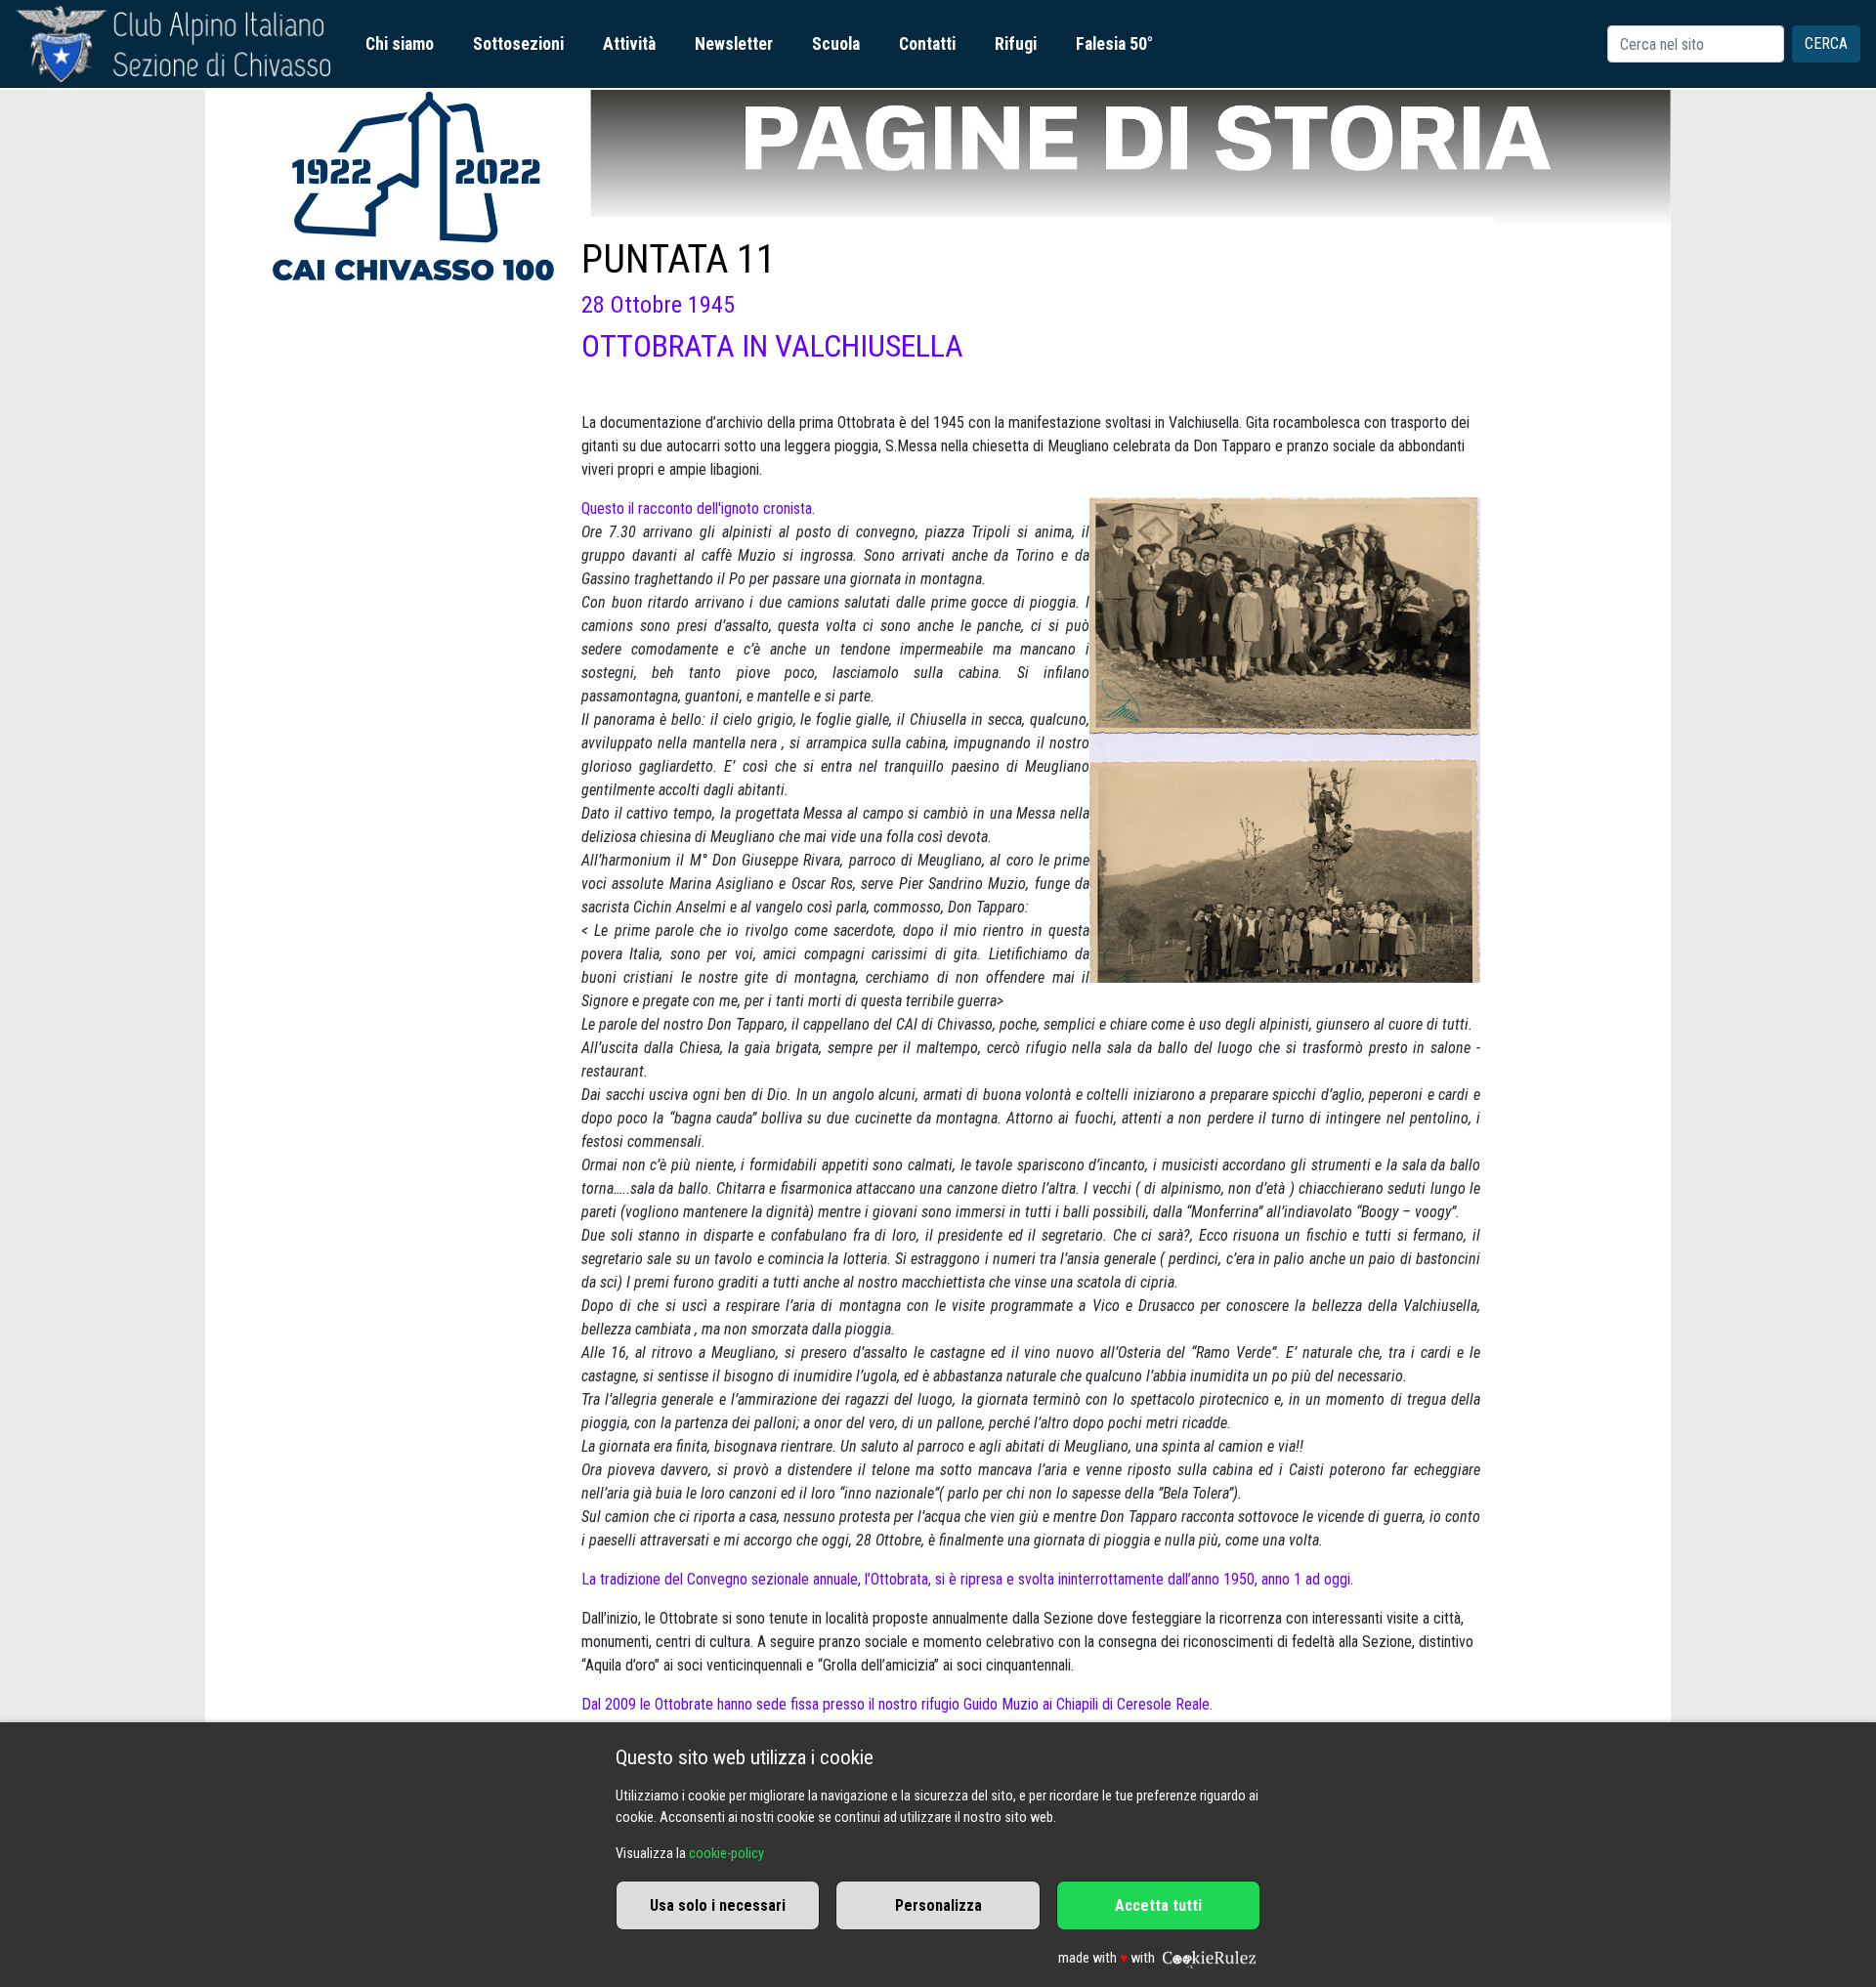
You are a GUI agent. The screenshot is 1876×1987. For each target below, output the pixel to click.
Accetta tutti (1158, 1905)
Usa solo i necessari (718, 1905)
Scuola (836, 44)
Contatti (927, 44)
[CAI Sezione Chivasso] (173, 44)
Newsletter (734, 44)
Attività (629, 44)
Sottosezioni (518, 44)
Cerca (1826, 43)
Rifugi (1016, 44)
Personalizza (938, 1905)
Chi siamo (400, 44)
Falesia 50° (1114, 44)
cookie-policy (726, 1854)
